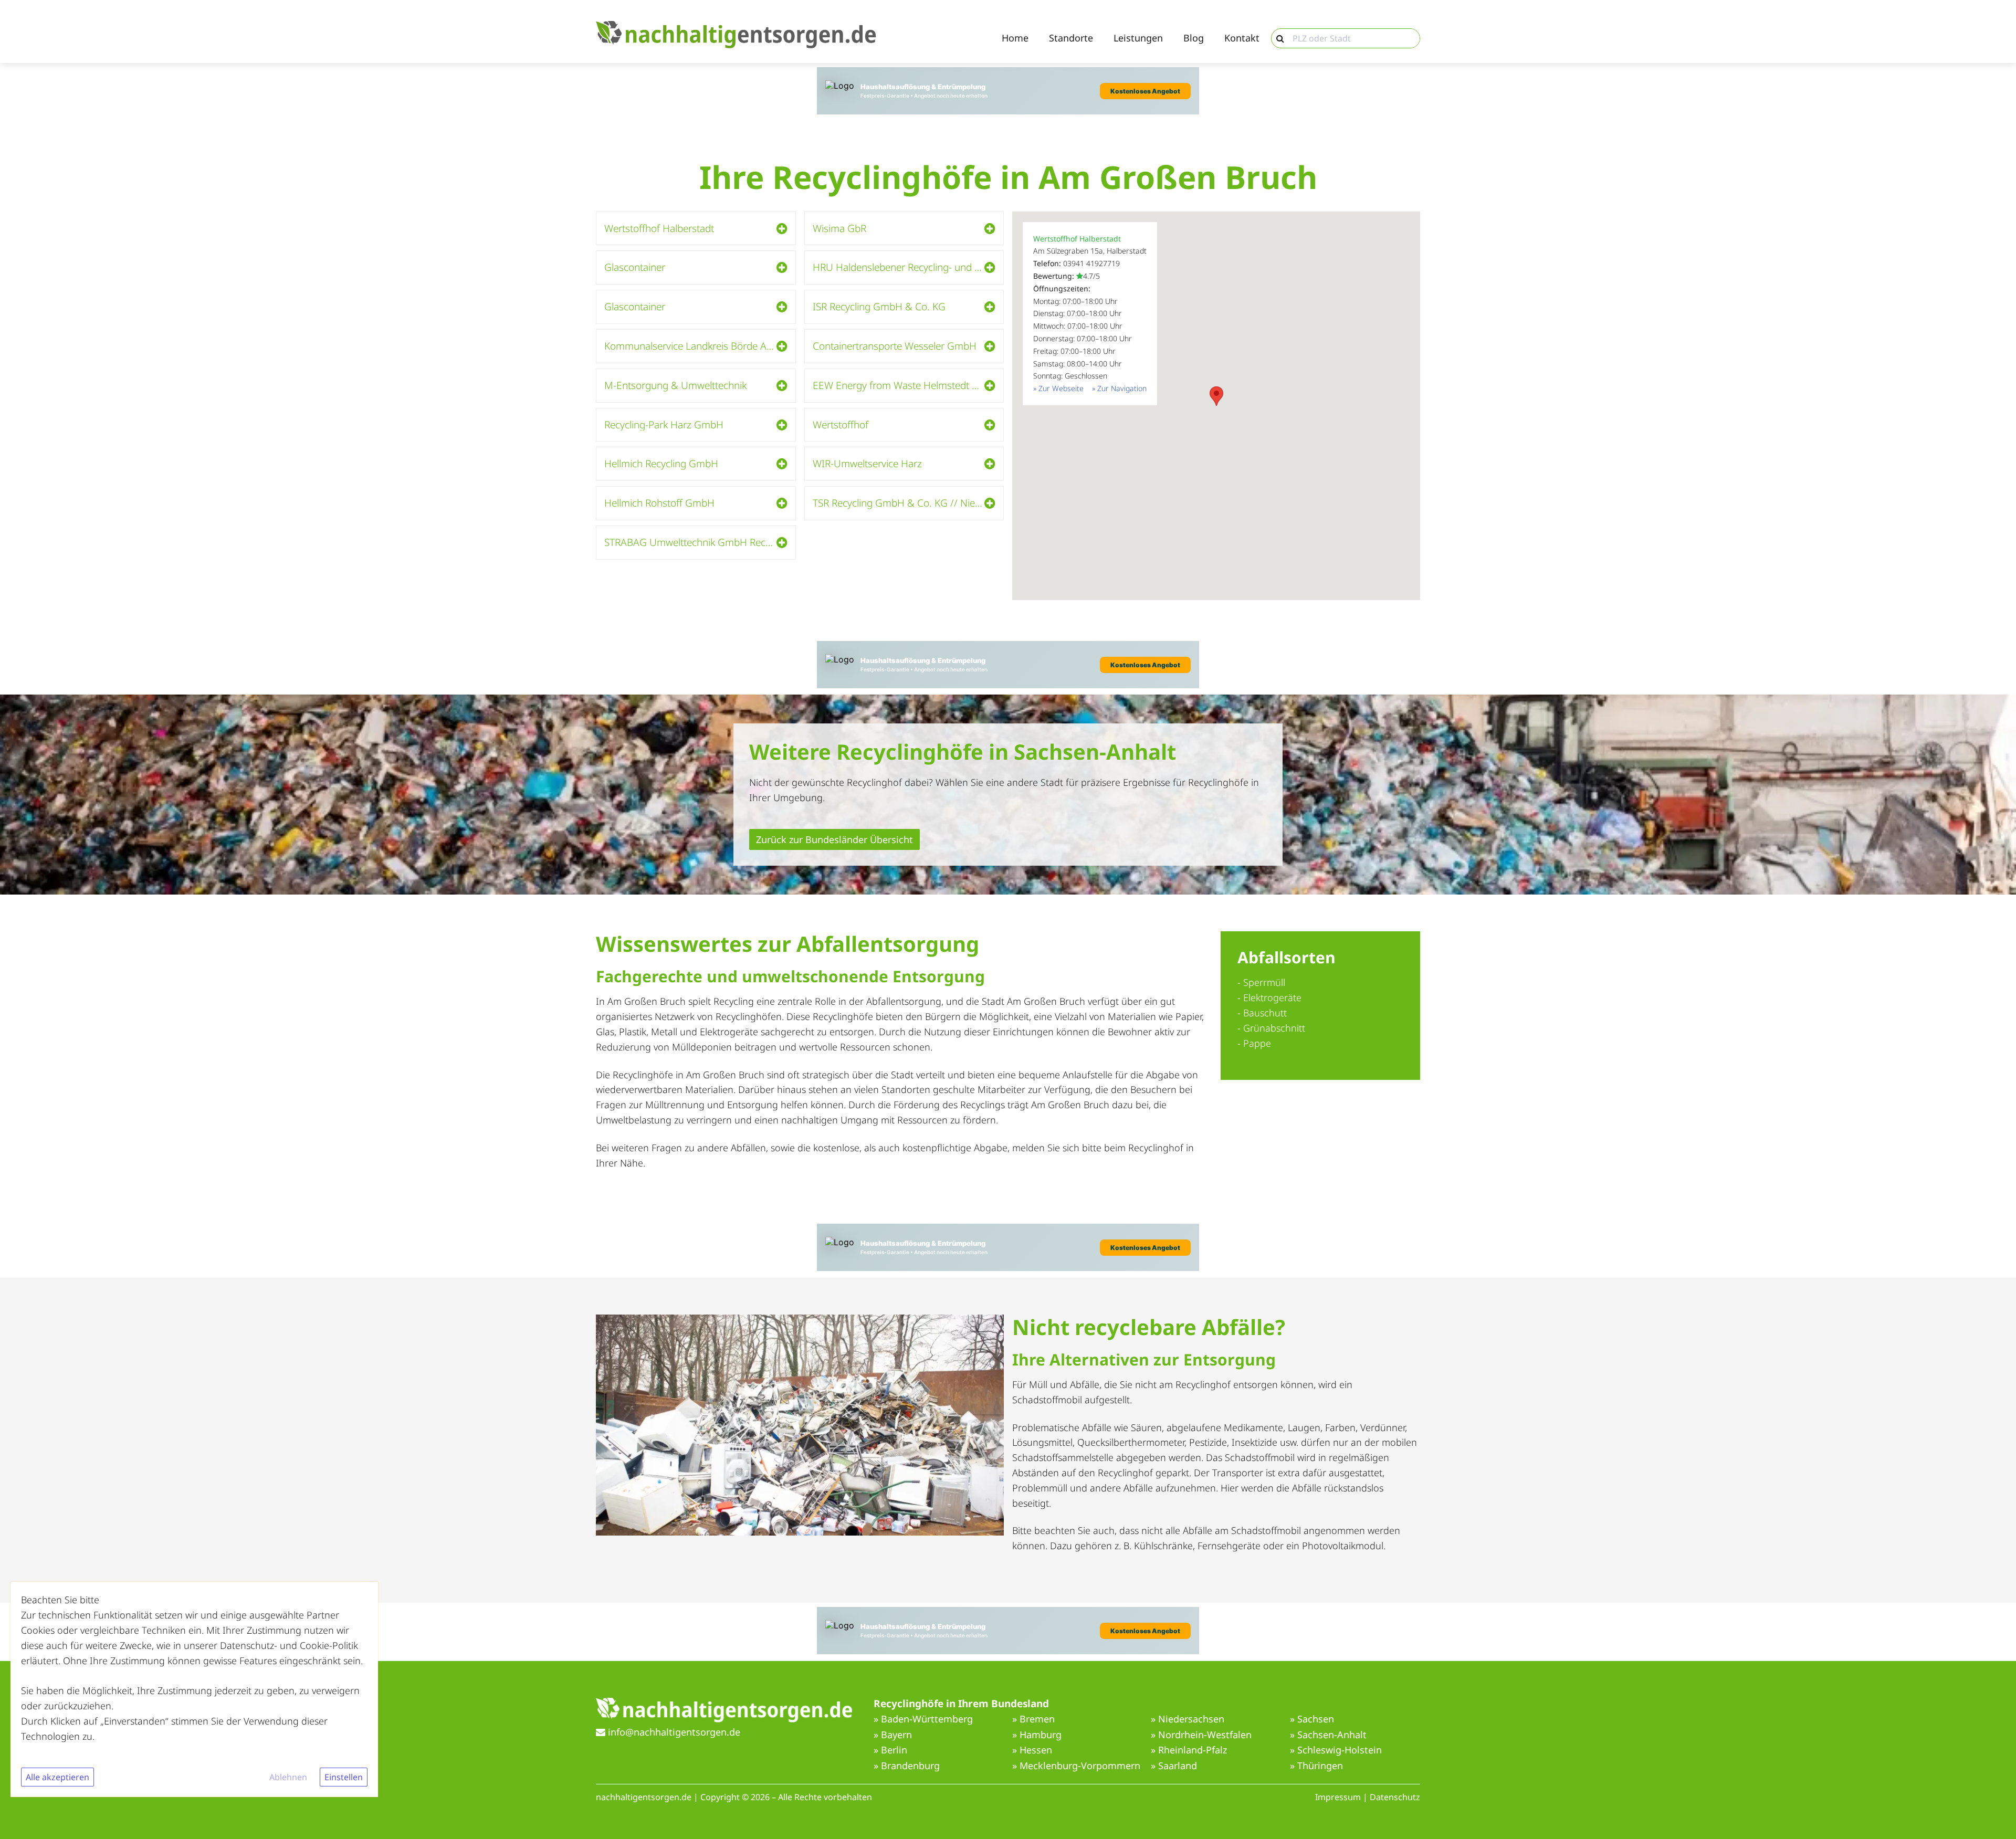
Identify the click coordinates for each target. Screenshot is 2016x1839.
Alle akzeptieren (57, 1777)
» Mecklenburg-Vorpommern (1076, 1766)
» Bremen (1033, 1719)
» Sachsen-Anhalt (1328, 1735)
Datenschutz (1395, 1797)
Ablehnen (288, 1777)
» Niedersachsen (1188, 1719)
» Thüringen (1316, 1766)
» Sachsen (1312, 1719)
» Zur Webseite (1058, 388)
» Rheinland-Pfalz (1189, 1750)
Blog (1194, 38)
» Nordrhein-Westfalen (1201, 1735)
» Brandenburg (907, 1766)
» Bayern (893, 1735)
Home (1015, 38)
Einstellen (344, 1777)
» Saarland (1174, 1766)
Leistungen (1138, 38)
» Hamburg (1037, 1735)
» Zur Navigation (1119, 388)
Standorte (1071, 38)
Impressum (1338, 1797)
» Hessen (1032, 1750)
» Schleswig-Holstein (1336, 1750)
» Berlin (890, 1750)
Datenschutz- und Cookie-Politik (289, 1645)
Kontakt (1242, 38)
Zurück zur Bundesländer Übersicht (834, 839)
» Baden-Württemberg (923, 1719)
